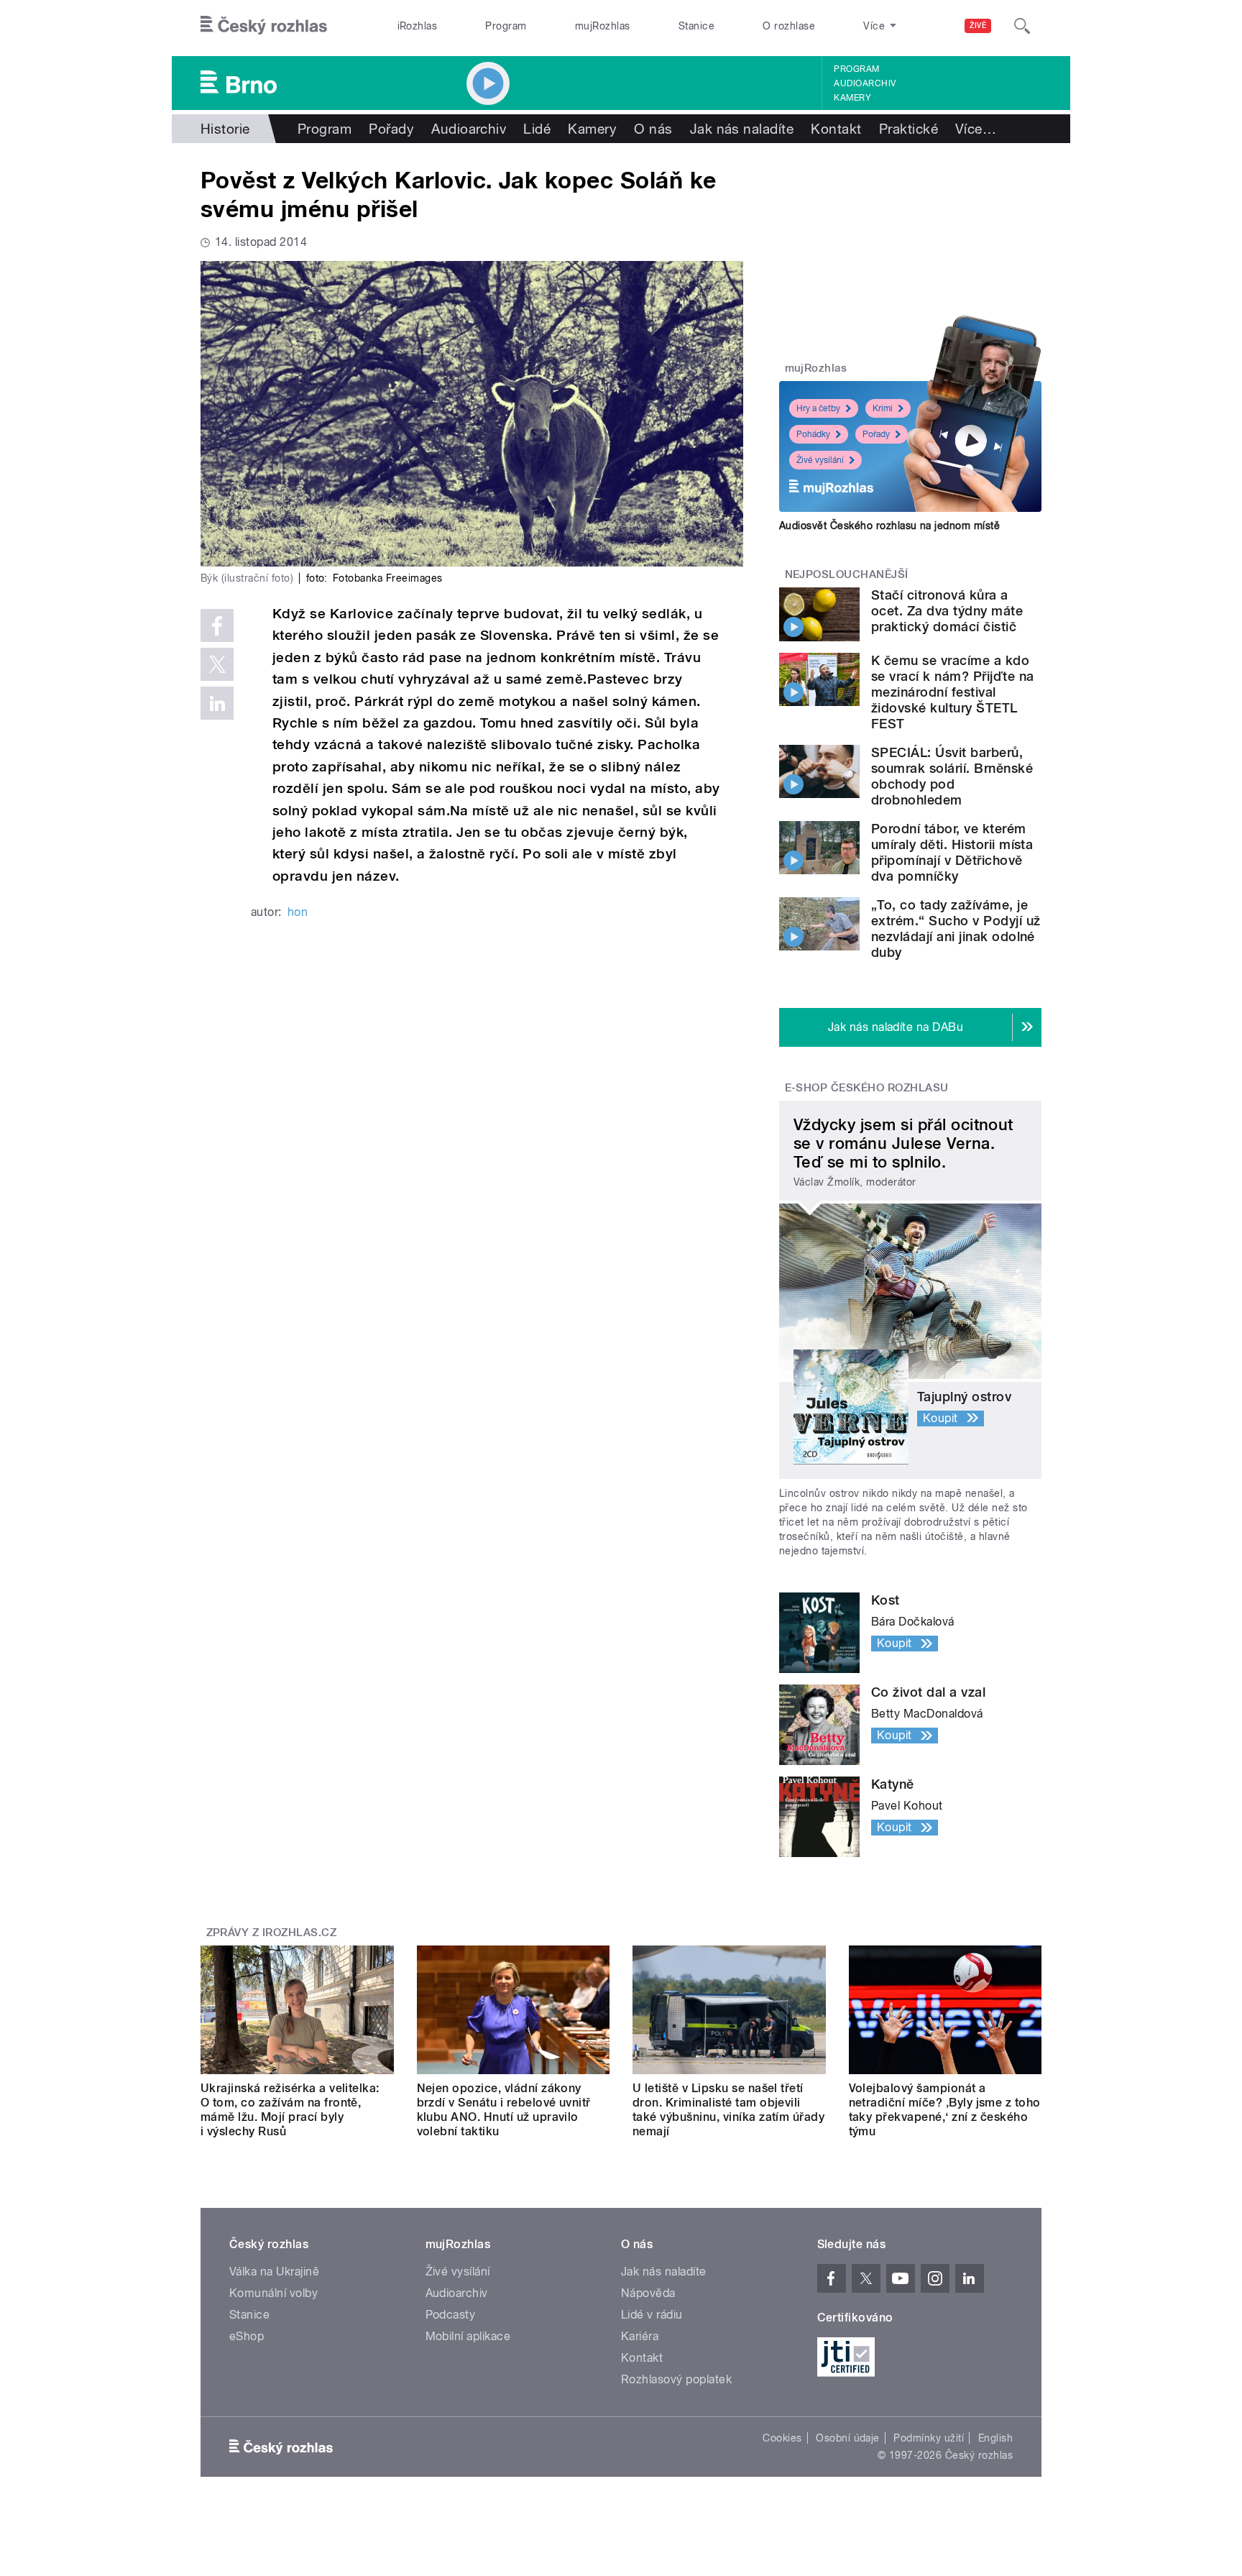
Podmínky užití (929, 2438)
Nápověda (648, 2293)
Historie (225, 129)
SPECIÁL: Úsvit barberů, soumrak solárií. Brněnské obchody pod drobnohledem (952, 776)
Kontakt (836, 129)
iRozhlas (418, 26)
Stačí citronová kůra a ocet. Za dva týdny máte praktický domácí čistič (947, 611)
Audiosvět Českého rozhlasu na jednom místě (889, 526)
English (995, 2438)
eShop (247, 2336)
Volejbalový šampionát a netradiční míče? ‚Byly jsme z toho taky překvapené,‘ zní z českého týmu (945, 2110)
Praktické (908, 129)
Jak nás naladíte (742, 129)
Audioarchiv (865, 83)
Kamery (852, 98)
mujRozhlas (603, 26)
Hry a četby (818, 408)
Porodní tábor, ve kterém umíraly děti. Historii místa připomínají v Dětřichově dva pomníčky (952, 852)
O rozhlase (789, 26)
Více (976, 129)
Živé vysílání (820, 460)
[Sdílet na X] (217, 664)
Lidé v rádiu (652, 2315)
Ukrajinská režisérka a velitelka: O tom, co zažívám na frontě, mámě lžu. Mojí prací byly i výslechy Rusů (290, 2110)
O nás (653, 129)
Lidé (537, 129)
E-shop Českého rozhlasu (867, 1088)
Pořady (391, 129)
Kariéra (640, 2336)
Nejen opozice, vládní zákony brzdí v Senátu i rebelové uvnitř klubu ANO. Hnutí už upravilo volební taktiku (504, 2110)
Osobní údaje (848, 2438)
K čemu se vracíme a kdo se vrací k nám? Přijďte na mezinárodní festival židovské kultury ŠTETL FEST (952, 692)
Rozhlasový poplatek (676, 2379)
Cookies (782, 2438)
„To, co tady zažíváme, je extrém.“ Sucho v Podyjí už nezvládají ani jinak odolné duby (956, 929)
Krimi (883, 408)
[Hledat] (1022, 26)
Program (506, 26)
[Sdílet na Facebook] (217, 625)
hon (298, 912)
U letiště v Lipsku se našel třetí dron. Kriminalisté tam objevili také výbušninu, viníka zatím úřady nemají (728, 2110)
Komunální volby (273, 2293)
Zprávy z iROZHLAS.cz (272, 1933)
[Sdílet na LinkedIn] (217, 703)
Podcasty (451, 2315)
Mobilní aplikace (468, 2336)
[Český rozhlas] (264, 26)
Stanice (696, 26)
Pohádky (813, 434)
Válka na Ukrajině (274, 2272)
